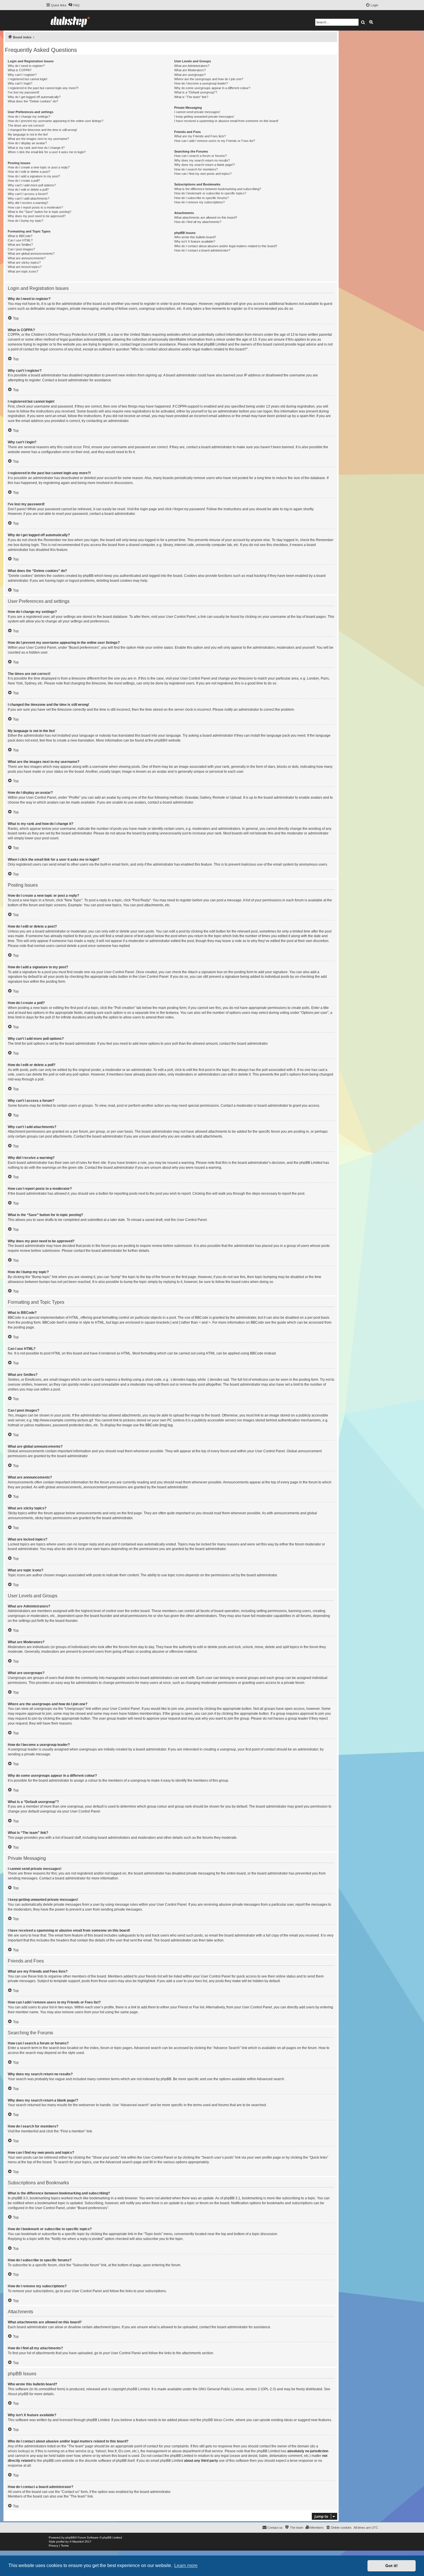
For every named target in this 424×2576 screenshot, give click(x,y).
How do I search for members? (196, 169)
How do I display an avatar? (27, 143)
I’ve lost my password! (24, 92)
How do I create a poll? (24, 181)
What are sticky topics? (24, 262)
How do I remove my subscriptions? (199, 202)
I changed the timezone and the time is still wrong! (42, 130)
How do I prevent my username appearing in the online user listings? (56, 121)
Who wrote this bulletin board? (195, 237)
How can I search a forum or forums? (200, 156)
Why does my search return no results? (202, 160)
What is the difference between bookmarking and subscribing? (218, 189)
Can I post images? (21, 249)
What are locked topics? (25, 267)
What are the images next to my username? (38, 139)
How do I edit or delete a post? (29, 172)
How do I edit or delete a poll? (28, 190)
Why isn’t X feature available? (195, 241)
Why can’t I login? (20, 83)
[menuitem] (74, 5)
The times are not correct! (26, 125)
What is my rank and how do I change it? (36, 148)
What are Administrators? (192, 66)
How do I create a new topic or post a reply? (39, 167)
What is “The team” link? (191, 97)
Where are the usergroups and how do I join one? (209, 79)
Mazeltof (78, 2542)
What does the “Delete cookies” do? (33, 101)
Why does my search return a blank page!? (205, 165)
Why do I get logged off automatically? (34, 97)
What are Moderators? (190, 70)
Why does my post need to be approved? (37, 216)
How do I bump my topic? (26, 221)
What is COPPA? (20, 70)
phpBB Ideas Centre (218, 2420)
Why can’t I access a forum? (28, 194)
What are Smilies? (20, 245)
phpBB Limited (138, 2389)
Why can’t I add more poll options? (32, 185)
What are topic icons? (23, 271)
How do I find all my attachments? (198, 222)
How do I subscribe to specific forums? (201, 198)
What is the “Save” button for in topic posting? (40, 212)
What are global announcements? (31, 254)
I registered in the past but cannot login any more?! (43, 88)
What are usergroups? (190, 75)
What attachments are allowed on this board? (206, 217)
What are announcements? (27, 258)
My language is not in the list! (28, 134)
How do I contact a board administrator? (202, 250)
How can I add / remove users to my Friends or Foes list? (215, 141)
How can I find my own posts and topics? (203, 174)
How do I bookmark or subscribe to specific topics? (210, 193)
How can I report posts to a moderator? (35, 207)
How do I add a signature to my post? (34, 176)
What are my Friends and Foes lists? (200, 136)
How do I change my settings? (29, 117)
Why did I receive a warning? (28, 203)
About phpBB (18, 2394)
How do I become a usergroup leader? (201, 83)
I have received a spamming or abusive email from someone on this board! (226, 121)
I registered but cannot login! (28, 79)
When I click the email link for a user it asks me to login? (47, 152)
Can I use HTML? (20, 240)
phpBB (160, 740)
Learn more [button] (186, 2565)
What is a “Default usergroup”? (196, 92)
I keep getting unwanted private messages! (204, 117)
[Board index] (70, 20)
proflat (60, 2542)
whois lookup (18, 2451)
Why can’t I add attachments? (29, 198)
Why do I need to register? (26, 66)
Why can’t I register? (22, 75)
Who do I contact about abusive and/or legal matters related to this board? (226, 246)
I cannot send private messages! (197, 112)
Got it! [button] (392, 2566)
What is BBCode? (20, 236)
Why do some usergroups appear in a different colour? (212, 88)
